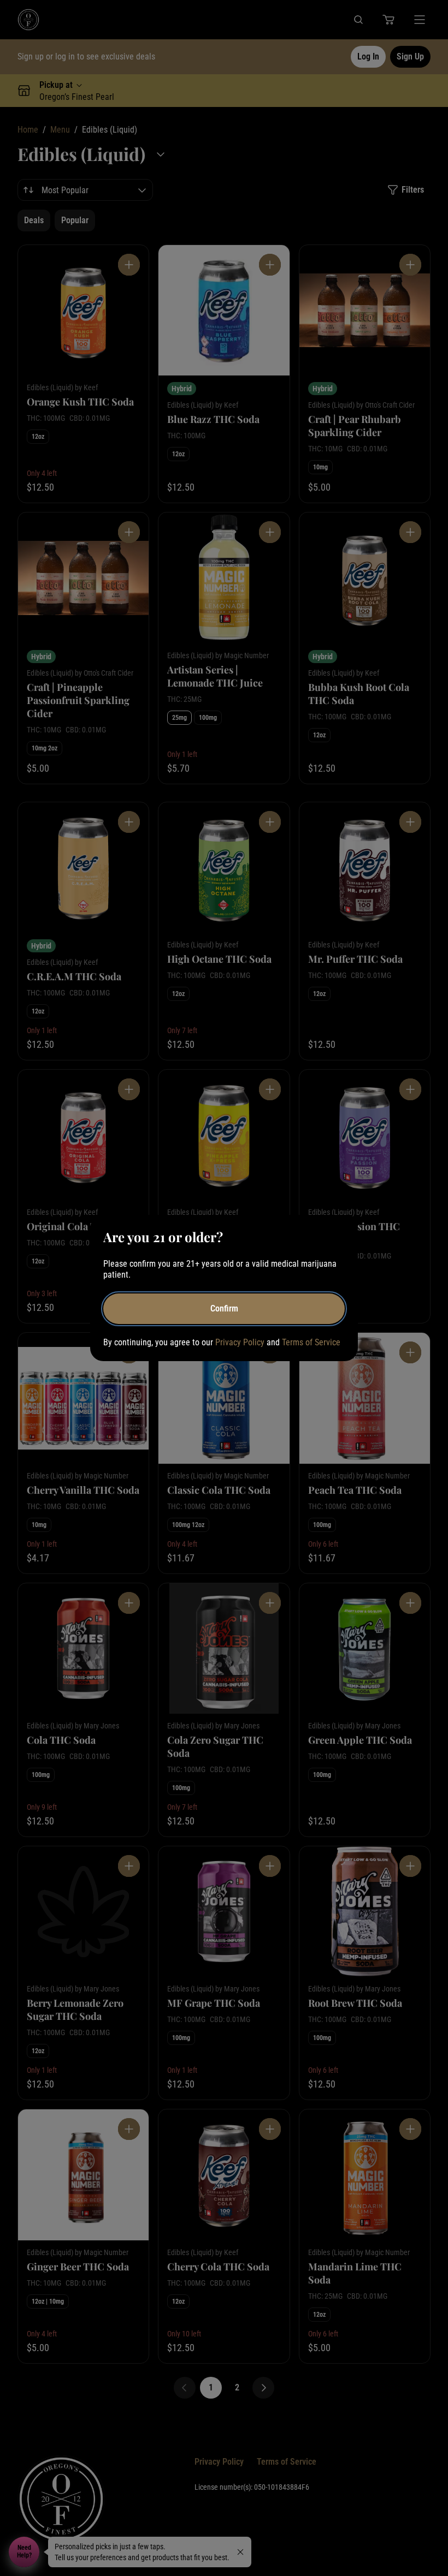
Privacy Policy (240, 1342)
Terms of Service (311, 1342)
